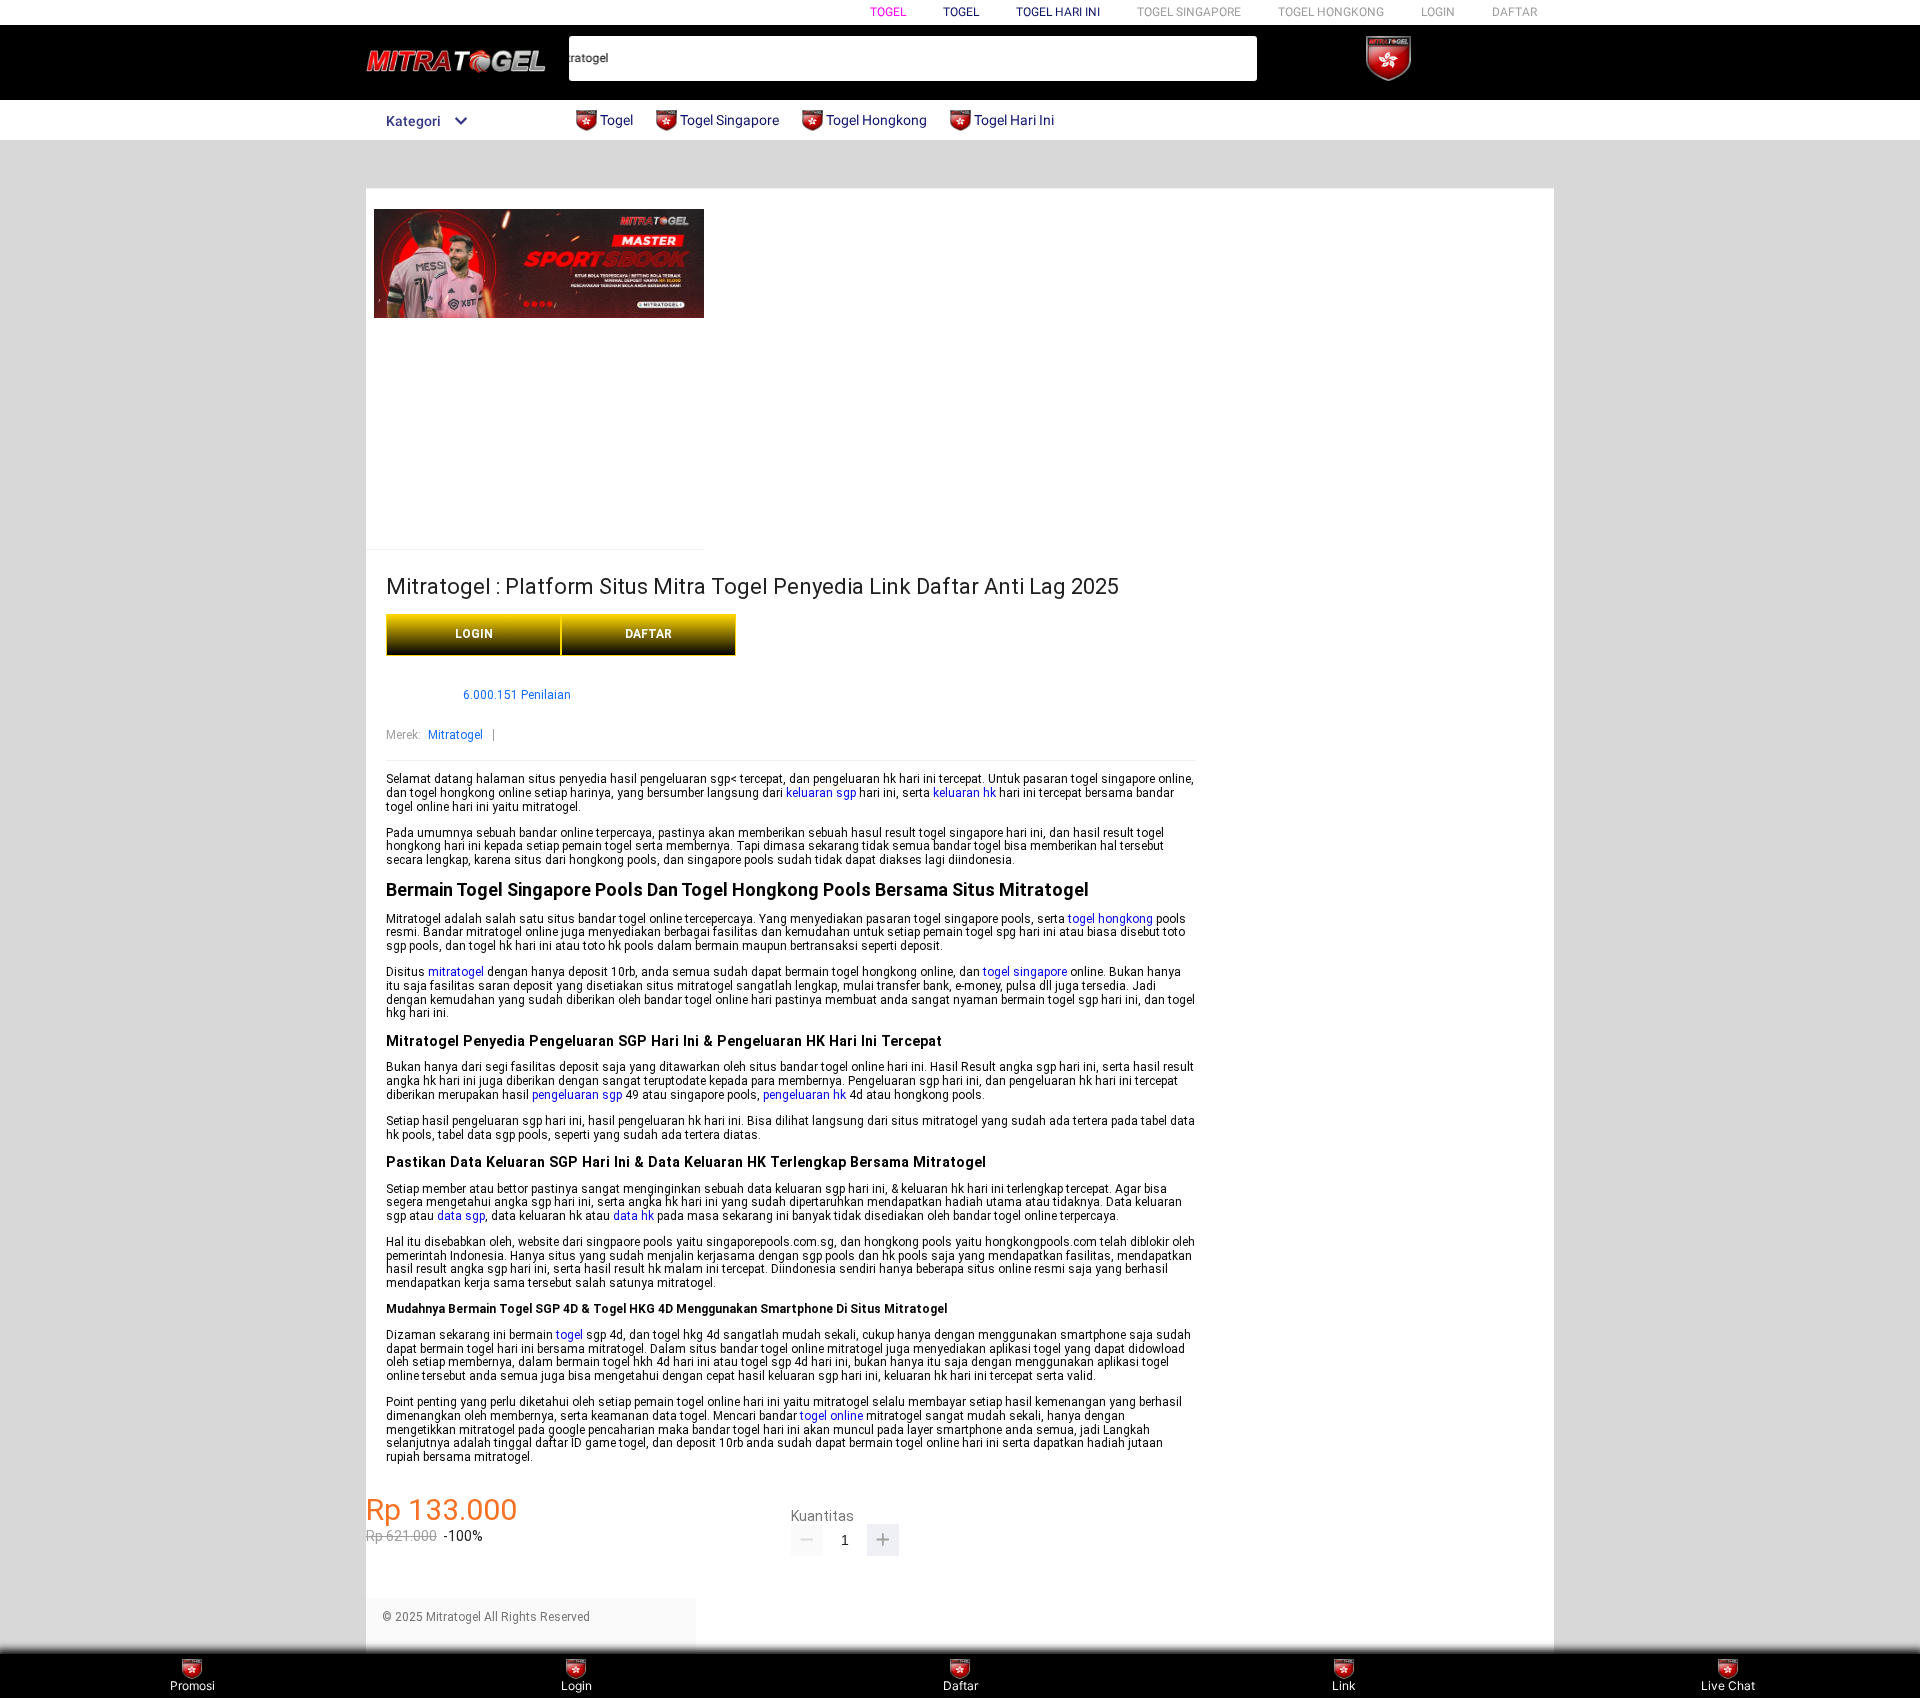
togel (569, 1335)
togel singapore (1025, 972)
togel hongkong (1110, 919)
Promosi (192, 1685)
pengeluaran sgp (577, 1095)
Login (576, 1685)
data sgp (461, 1216)
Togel (888, 12)
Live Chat (1728, 1685)
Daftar (960, 1685)
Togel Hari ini (1058, 12)
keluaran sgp (821, 793)
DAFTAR (1514, 12)
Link (1344, 1685)
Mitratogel (455, 735)
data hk (633, 1216)
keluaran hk (964, 793)
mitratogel (456, 972)
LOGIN (1438, 12)
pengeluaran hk (804, 1095)
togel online (831, 1416)
